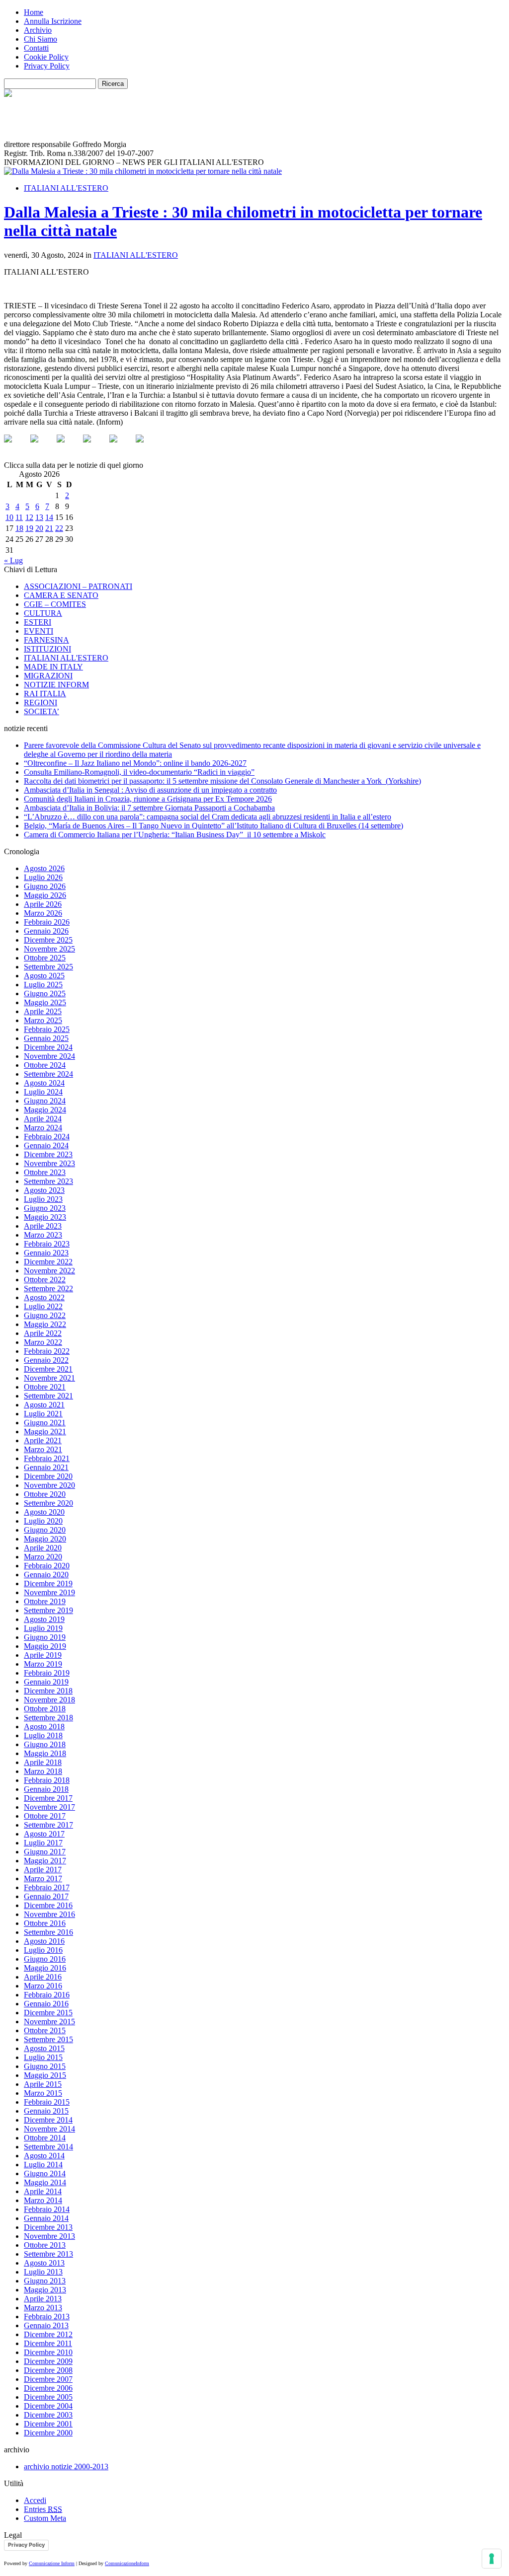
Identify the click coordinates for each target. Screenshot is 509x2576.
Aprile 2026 (43, 904)
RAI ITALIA (45, 694)
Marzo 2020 (43, 1557)
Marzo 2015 (43, 2093)
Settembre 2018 (48, 1718)
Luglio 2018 (43, 1735)
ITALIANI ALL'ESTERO (66, 188)
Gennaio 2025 (46, 1038)
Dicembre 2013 (48, 2227)
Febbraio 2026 (47, 922)
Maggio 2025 (45, 1002)
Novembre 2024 (49, 1056)
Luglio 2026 (43, 877)
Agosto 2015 (44, 2048)
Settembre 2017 (48, 1825)
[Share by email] (148, 446)
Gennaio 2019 (46, 1682)
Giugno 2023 (45, 1208)
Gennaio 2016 (46, 2004)
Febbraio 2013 (47, 2317)
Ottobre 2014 (45, 2138)
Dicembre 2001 (48, 2424)
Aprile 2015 (43, 2084)
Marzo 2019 (43, 1664)
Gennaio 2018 (46, 1789)
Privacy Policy (47, 66)
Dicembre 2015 (48, 2013)
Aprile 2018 (43, 1762)
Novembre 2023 (49, 1163)
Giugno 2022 (45, 1315)
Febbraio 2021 (47, 1458)
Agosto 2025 (44, 976)
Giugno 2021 (45, 1423)
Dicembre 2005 (48, 2397)
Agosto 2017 (44, 1834)
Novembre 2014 (49, 2129)
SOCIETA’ (42, 711)
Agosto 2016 (44, 1941)
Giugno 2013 (45, 2281)
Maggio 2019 (45, 1646)
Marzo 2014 (43, 2200)
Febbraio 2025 (47, 1029)
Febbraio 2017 (47, 1887)
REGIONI (41, 702)
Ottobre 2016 (45, 1923)
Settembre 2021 (48, 1396)
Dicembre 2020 (48, 1476)
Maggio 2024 (45, 1110)
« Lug (13, 560)
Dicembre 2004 (48, 2406)
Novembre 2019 (49, 1592)
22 (59, 528)
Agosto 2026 (44, 868)
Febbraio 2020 (47, 1566)
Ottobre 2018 (45, 1709)
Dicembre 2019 (48, 1583)
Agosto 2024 (44, 1083)
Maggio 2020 (45, 1539)
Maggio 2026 (45, 895)
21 (49, 528)
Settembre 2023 (48, 1181)
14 (49, 517)
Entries (43, 2509)
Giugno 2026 (45, 886)
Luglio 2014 (43, 2165)
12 (29, 517)
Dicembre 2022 (48, 1262)
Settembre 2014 (48, 2147)
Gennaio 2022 (46, 1360)
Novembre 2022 (49, 1271)
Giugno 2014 (45, 2173)
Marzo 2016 (43, 1986)
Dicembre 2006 (48, 2388)
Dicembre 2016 (48, 1905)
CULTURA (43, 613)
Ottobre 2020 (45, 1494)
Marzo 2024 (43, 1128)
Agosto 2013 (44, 2263)
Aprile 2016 (43, 1977)
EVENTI (39, 631)
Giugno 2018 (45, 1744)
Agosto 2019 (44, 1619)
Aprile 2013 (43, 2299)
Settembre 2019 (48, 1610)
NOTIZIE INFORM (56, 685)
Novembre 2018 (49, 1700)
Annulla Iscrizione (53, 21)
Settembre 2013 (48, 2254)
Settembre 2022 (48, 1288)
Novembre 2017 (49, 1807)
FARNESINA (46, 640)
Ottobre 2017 (45, 1816)
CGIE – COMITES (55, 604)
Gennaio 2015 (46, 2111)
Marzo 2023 (43, 1235)
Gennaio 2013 (46, 2325)
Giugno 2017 (45, 1852)
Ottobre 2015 (45, 2030)
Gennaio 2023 (46, 1253)
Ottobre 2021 (45, 1387)
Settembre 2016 (48, 1932)
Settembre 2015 (48, 2039)
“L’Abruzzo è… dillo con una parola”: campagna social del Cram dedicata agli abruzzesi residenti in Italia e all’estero (208, 817)
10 (9, 517)
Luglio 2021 (43, 1414)
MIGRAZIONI (48, 676)
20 (39, 528)
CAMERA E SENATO (61, 595)
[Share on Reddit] (69, 446)
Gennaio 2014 (46, 2218)
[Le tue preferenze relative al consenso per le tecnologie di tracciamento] (492, 2559)
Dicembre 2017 (48, 1798)
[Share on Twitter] (42, 446)
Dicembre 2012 (48, 2334)
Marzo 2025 (43, 1020)
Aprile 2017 (43, 1870)
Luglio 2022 (43, 1306)
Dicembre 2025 (48, 940)
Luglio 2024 (43, 1092)
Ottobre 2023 (45, 1172)
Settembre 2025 (48, 967)
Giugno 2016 (45, 1959)
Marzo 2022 (43, 1342)
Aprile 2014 (43, 2191)
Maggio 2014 (45, 2182)
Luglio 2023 (43, 1199)
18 (19, 528)
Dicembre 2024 (48, 1047)
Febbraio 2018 (47, 1780)
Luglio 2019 (43, 1628)
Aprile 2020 (43, 1548)
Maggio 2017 (45, 1861)
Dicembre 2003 (48, 2415)
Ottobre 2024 (45, 1065)
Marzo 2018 (43, 1771)
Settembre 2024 (48, 1074)
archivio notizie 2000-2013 (66, 2466)
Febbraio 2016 (47, 1995)
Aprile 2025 (43, 1011)
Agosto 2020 (44, 1512)
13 (39, 517)
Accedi (35, 2500)
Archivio (38, 30)
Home (34, 12)
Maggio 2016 (45, 1968)
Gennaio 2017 (46, 1896)
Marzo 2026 (43, 913)
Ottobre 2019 (45, 1601)
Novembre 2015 (49, 2022)
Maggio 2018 (45, 1753)
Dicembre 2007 (48, 2379)
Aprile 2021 (43, 1440)
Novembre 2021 (49, 1378)
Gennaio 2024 (46, 1145)
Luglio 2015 (43, 2057)
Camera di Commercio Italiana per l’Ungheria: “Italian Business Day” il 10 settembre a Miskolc (175, 835)
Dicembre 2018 (48, 1691)
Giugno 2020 (45, 1530)
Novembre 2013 (49, 2236)
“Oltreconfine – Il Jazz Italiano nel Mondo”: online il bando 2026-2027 (135, 763)
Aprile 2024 (43, 1119)
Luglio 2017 (43, 1843)
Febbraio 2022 (47, 1351)
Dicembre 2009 (48, 2361)
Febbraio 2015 (47, 2102)
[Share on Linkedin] (121, 446)
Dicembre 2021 (48, 1369)
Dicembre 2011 (48, 2343)
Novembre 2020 (49, 1485)
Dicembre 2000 (48, 2433)
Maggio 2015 (45, 2075)
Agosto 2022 (44, 1297)
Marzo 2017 (43, 1878)
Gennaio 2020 (46, 1575)
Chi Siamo (41, 39)
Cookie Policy (46, 57)
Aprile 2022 (43, 1333)
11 (19, 517)
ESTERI (38, 622)
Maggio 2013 (45, 2290)
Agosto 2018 (44, 1727)
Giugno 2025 (45, 994)
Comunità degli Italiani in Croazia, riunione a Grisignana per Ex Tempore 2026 (148, 799)
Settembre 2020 (48, 1503)
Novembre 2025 (49, 949)
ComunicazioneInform (127, 2563)
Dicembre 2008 (48, 2370)
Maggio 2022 (45, 1324)
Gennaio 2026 (46, 931)
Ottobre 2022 (45, 1280)
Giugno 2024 (45, 1101)
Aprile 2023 (43, 1226)
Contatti (36, 48)
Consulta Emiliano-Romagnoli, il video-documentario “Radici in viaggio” (139, 772)
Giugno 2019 (45, 1637)
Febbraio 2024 (47, 1137)
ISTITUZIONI (47, 649)
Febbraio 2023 (47, 1244)
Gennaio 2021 (46, 1467)
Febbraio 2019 (47, 1673)
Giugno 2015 (45, 2066)
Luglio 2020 (43, 1521)
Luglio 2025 (43, 985)
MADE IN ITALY (53, 667)
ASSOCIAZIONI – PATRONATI (78, 586)
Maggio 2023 (45, 1217)
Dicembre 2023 (48, 1154)
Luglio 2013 (43, 2272)
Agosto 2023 (44, 1190)
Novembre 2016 (49, 1914)
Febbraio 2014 (47, 2209)
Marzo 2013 (43, 2308)
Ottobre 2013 (45, 2245)
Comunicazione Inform (52, 2563)
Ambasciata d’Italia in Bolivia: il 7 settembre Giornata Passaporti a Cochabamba (149, 808)
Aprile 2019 (43, 1655)
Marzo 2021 (43, 1449)
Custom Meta (45, 2518)
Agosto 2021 (44, 1405)
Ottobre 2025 (45, 958)
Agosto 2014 (44, 2156)
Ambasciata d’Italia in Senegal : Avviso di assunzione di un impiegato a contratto (150, 790)
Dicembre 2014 (48, 2120)
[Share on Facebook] (16, 446)
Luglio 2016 (43, 1950)
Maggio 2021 (45, 1432)
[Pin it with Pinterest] (95, 446)
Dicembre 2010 (48, 2352)
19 (29, 528)
